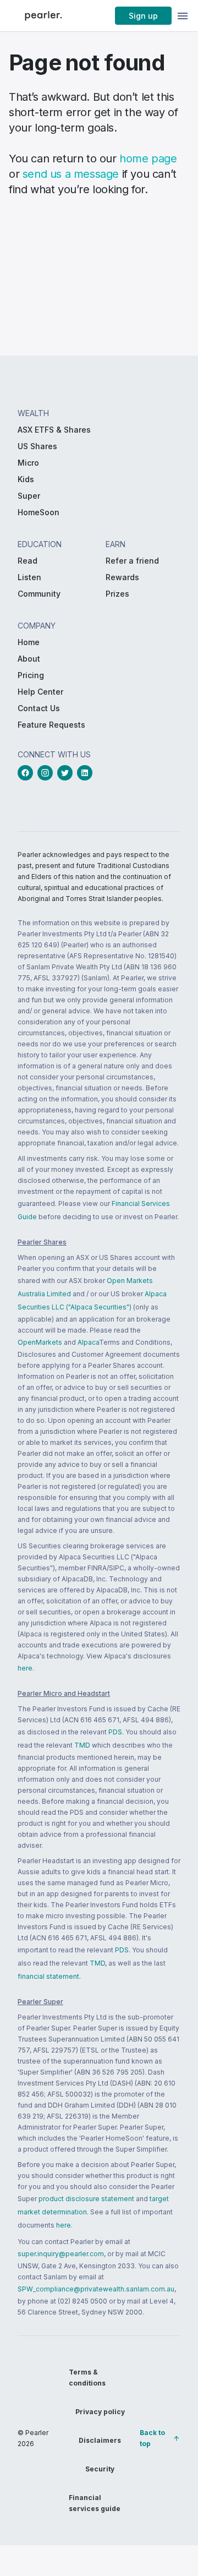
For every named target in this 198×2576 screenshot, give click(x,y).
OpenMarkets (40, 1342)
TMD (82, 1745)
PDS (115, 1732)
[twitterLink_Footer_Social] (67, 773)
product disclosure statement (86, 2199)
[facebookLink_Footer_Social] (28, 773)
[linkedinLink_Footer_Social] (87, 773)
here (25, 1668)
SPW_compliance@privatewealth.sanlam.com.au (96, 2289)
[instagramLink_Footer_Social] (47, 773)
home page (148, 159)
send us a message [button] (71, 174)
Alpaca (88, 1342)
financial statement (48, 1976)
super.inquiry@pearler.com (61, 2254)
